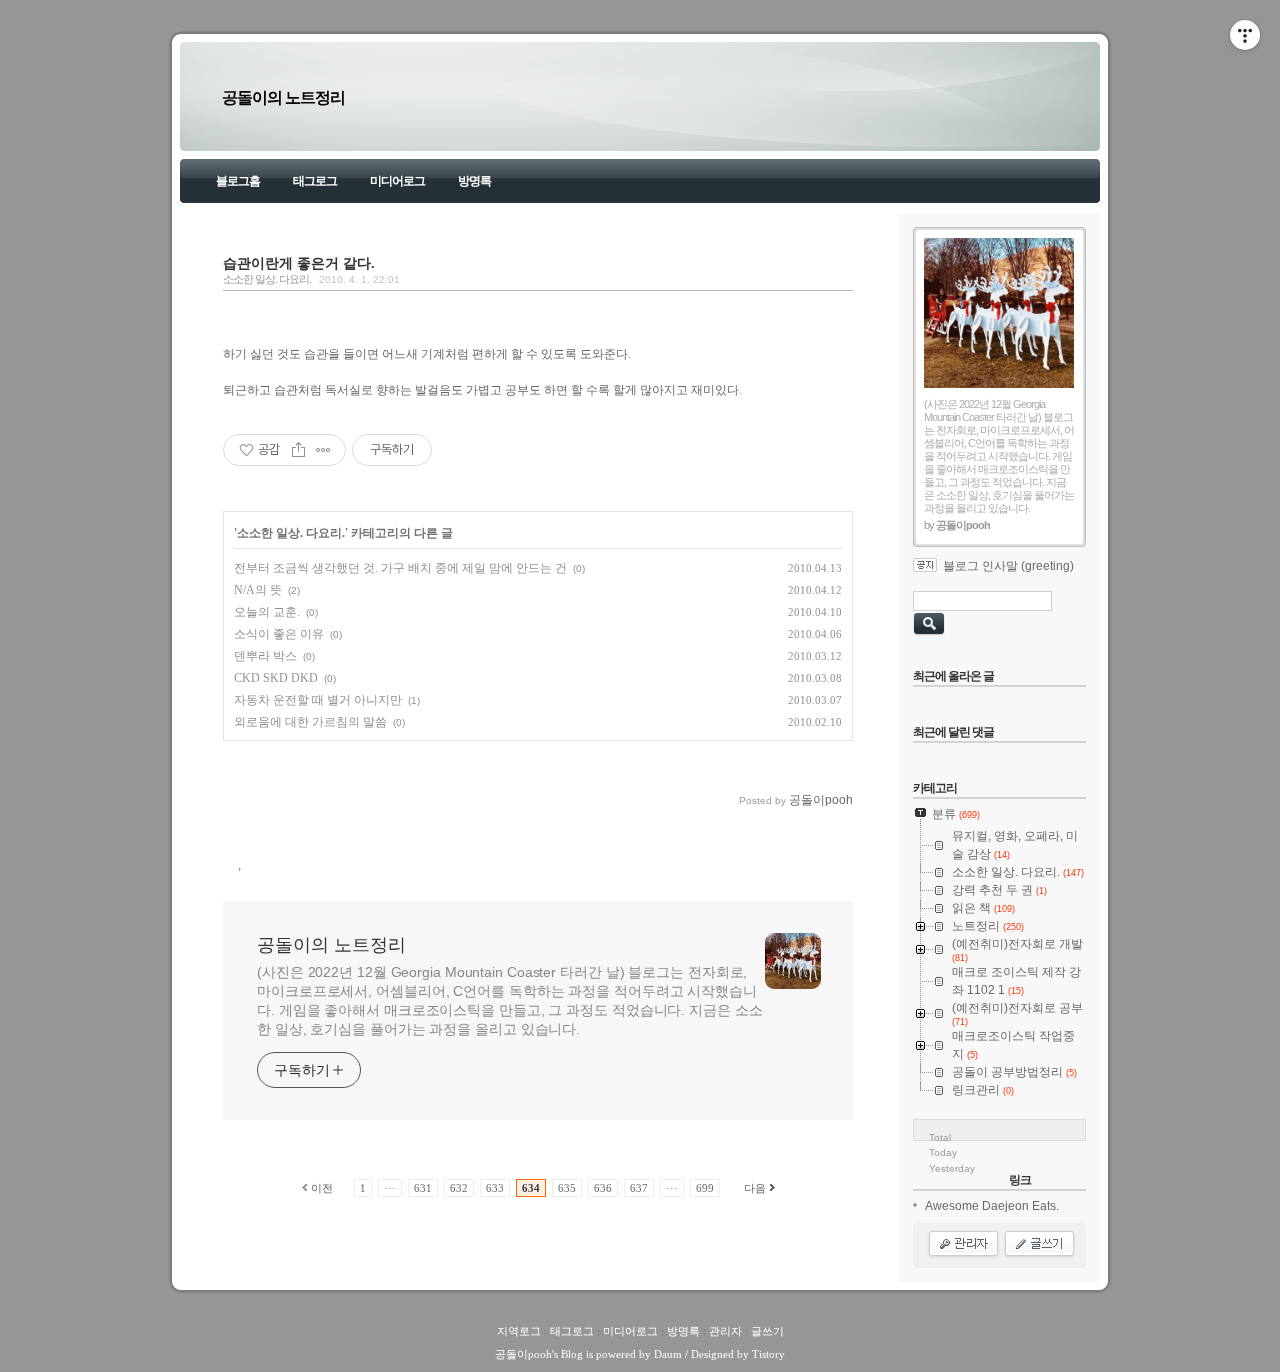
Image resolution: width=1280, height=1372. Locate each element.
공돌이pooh (523, 1354)
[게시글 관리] (323, 450)
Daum (668, 1354)
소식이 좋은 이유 (279, 634)
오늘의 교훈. (267, 612)
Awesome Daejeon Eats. (992, 1206)
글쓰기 (767, 1331)
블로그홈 (238, 181)
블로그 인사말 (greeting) (1008, 566)
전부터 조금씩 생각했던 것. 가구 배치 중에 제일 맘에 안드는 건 (400, 568)
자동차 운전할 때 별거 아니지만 (318, 700)
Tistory (768, 1354)
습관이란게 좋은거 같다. (299, 263)
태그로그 (315, 181)
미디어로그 (397, 181)
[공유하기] (298, 450)
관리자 (725, 1331)
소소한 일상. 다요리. (267, 279)
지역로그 (519, 1331)
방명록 (474, 181)
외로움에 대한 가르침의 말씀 (310, 722)
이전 (322, 1188)
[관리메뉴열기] (1245, 35)
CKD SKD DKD (276, 678)
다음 (755, 1188)
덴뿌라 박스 (265, 656)
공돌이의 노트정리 (283, 97)
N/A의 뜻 (258, 590)
